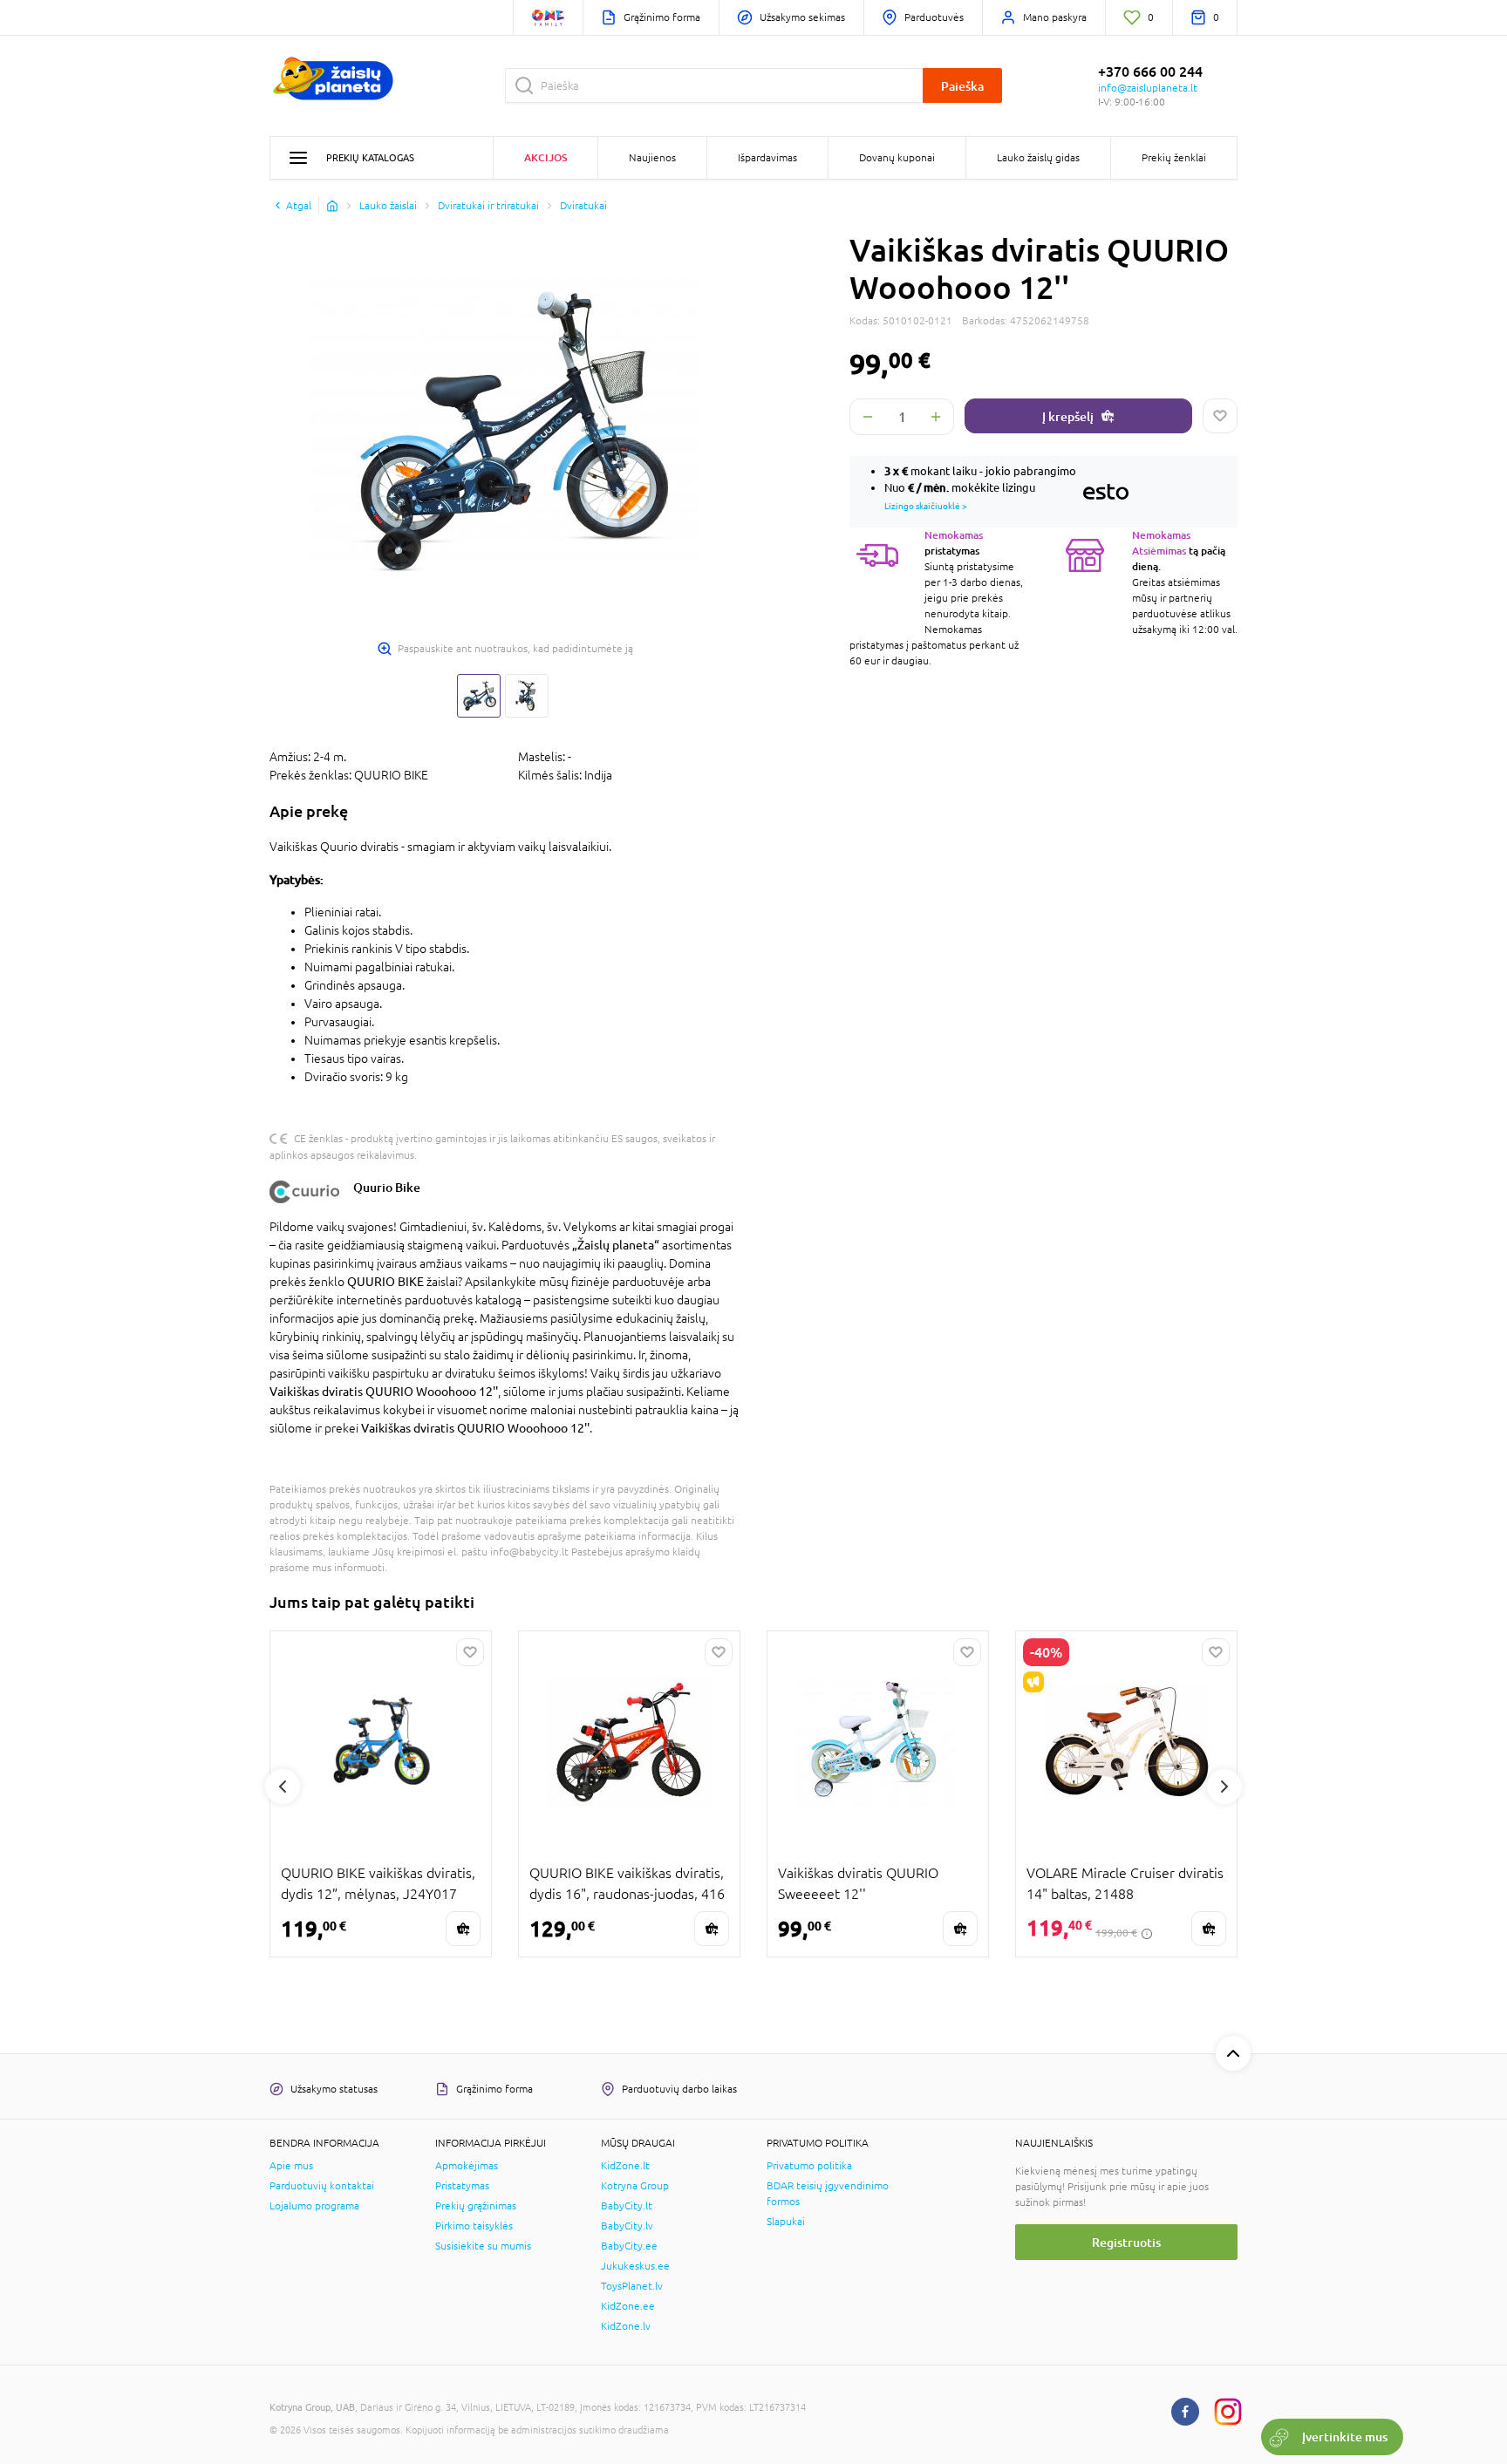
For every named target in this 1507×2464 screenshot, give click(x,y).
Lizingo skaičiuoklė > (926, 506)
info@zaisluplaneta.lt (1148, 88)
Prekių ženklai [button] (1174, 158)
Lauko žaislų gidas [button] (1038, 158)
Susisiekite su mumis (483, 2246)
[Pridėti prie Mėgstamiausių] (1220, 416)
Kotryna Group (635, 2186)
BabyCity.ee (629, 2246)
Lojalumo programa (314, 2206)
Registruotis (1126, 2242)
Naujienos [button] (652, 158)
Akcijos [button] (546, 157)
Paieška (962, 86)
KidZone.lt (625, 2166)
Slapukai (786, 2222)
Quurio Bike (387, 1187)
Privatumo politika (809, 2166)
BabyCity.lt (627, 2206)
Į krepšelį (1068, 416)
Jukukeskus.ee (635, 2266)
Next (1224, 1787)
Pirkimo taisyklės (474, 2226)
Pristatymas (462, 2186)
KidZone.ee (628, 2306)
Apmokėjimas (467, 2166)
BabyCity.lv (627, 2226)
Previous (283, 1787)
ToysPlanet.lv (632, 2286)
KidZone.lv (626, 2326)
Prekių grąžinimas (476, 2206)
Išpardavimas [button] (767, 158)
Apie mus (291, 2166)
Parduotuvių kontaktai (322, 2186)
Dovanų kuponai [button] (897, 158)
